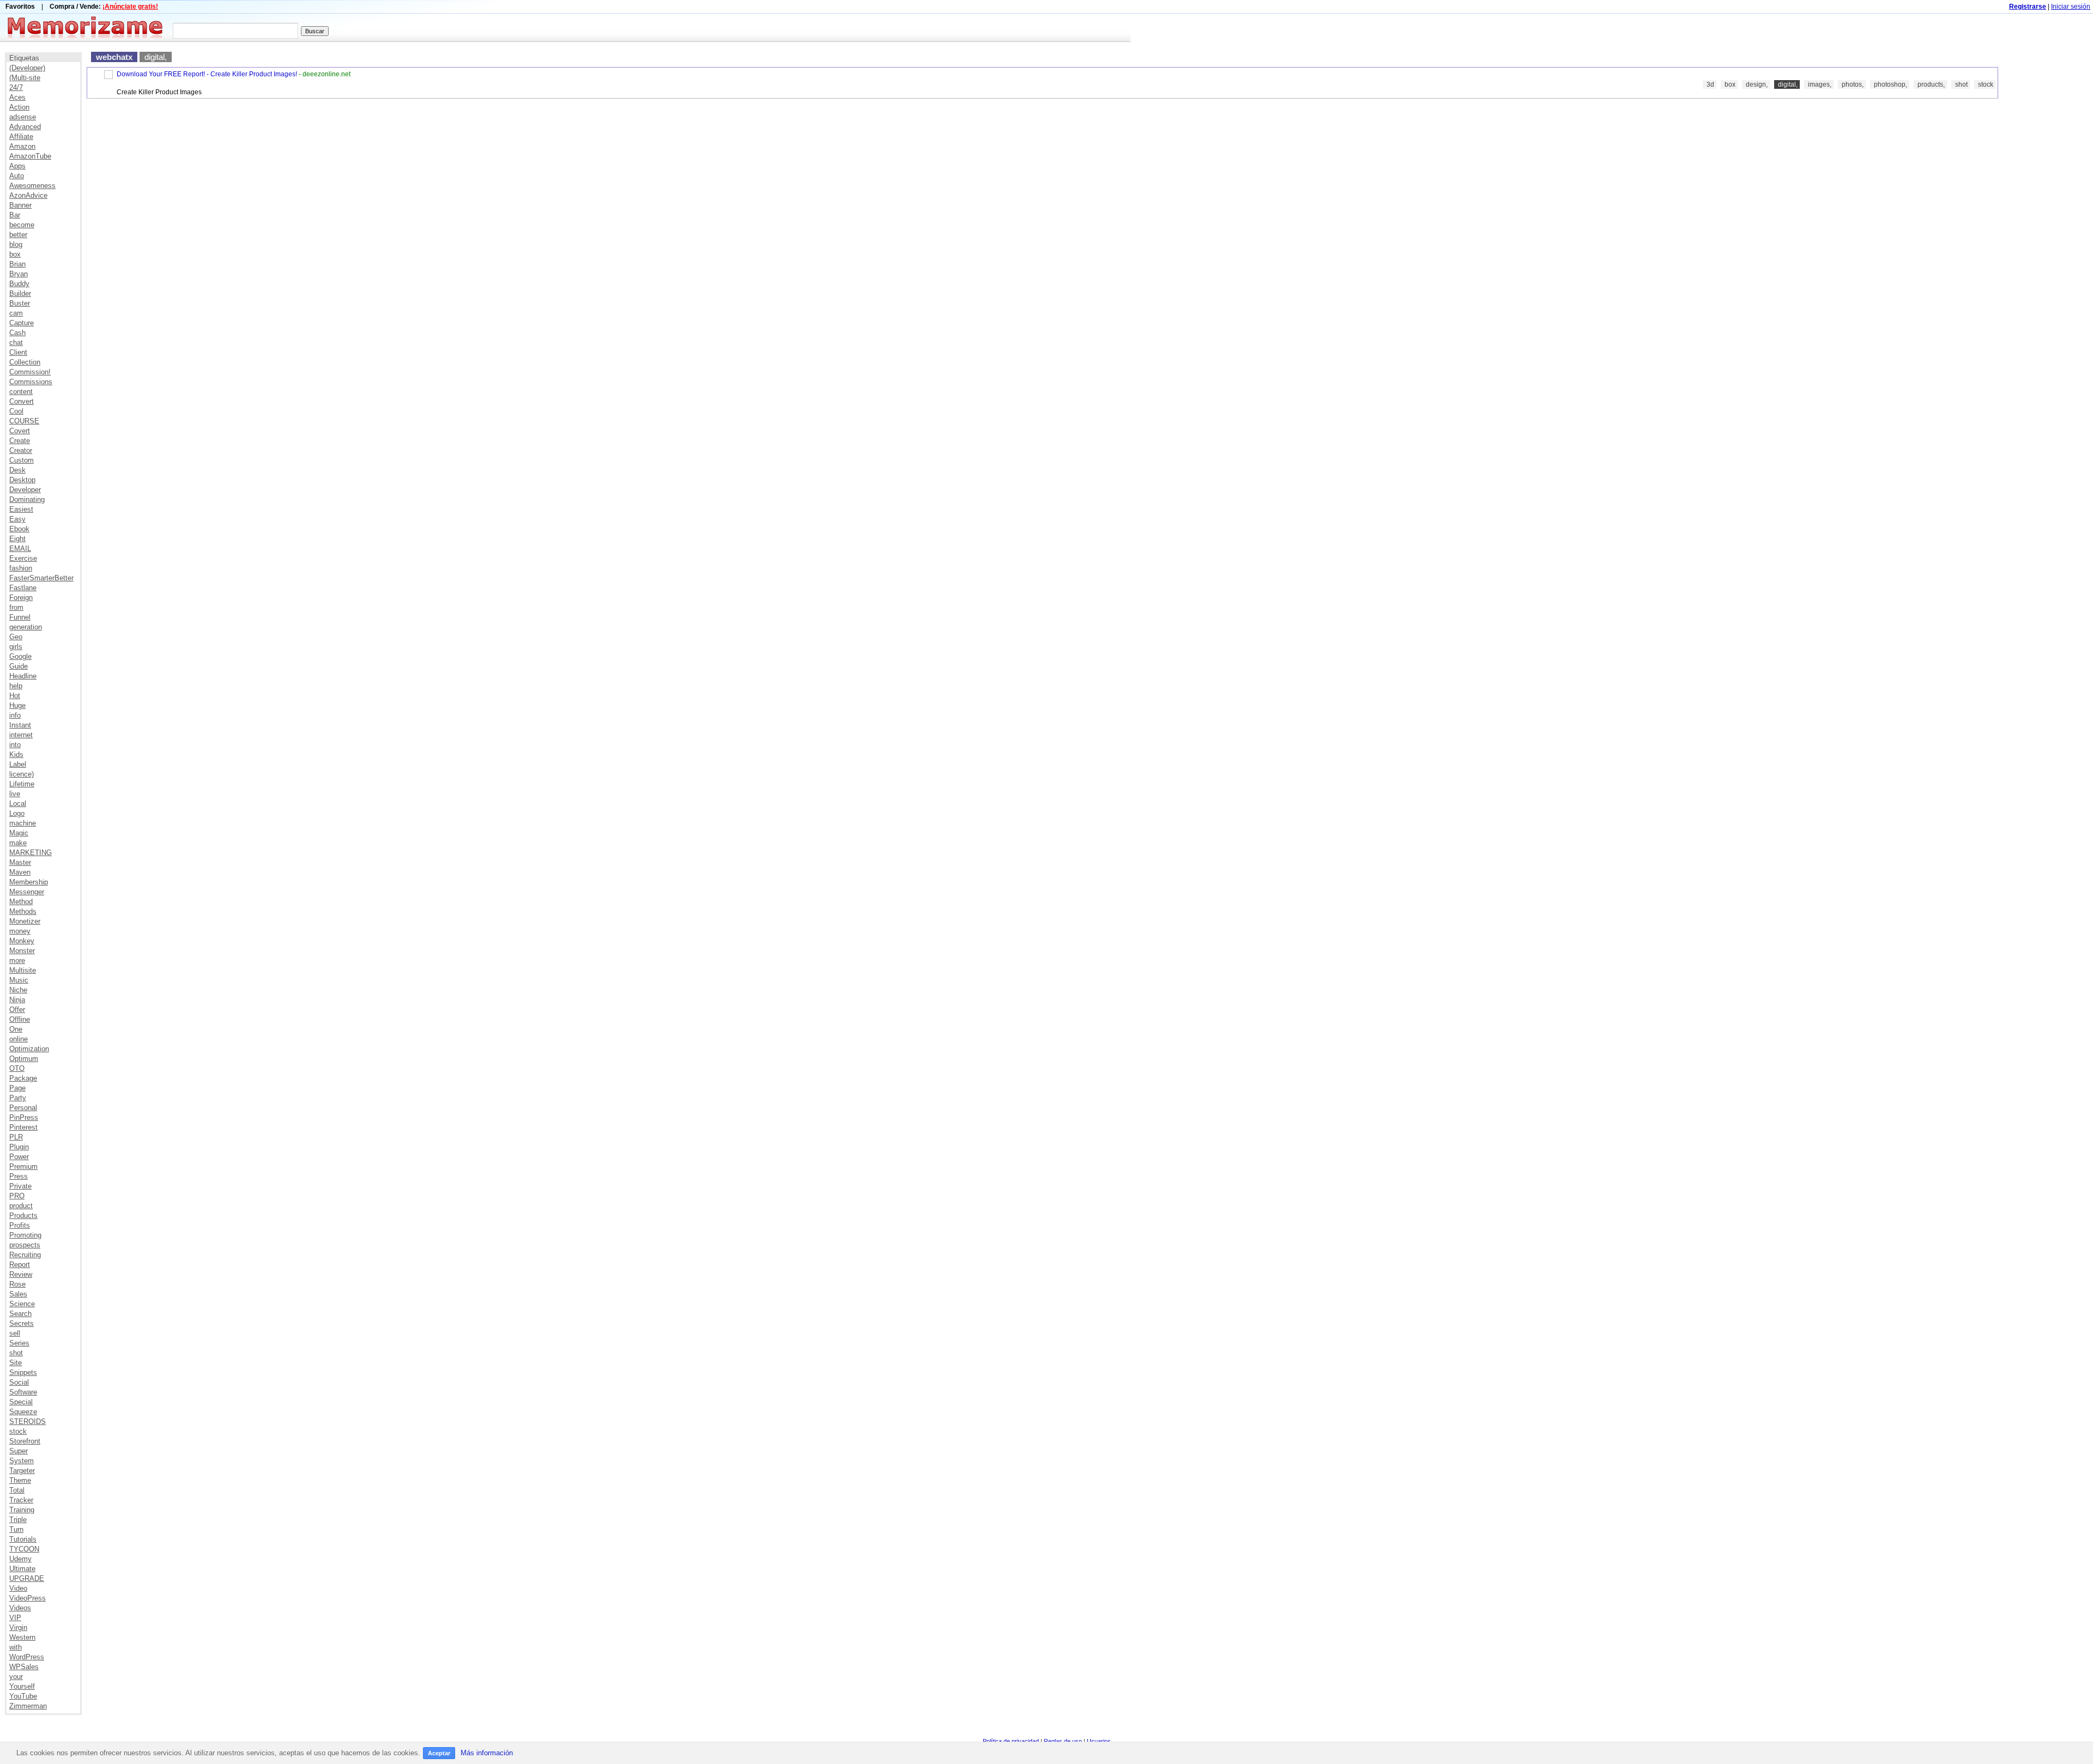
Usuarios (1099, 1741)
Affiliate (21, 137)
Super (19, 1451)
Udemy (20, 1559)
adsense (23, 117)
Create (20, 441)
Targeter (22, 1471)
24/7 (16, 87)
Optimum (24, 1059)
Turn (16, 1529)
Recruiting (25, 1255)
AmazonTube (30, 156)
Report (20, 1265)
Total (17, 1490)
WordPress (27, 1657)
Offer (17, 1010)
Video (18, 1588)
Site (16, 1363)
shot (16, 1353)
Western (22, 1637)
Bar (15, 215)
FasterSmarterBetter (41, 578)
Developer (25, 490)
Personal (23, 1108)
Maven (20, 872)
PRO (17, 1196)
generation (26, 627)
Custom (22, 460)
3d (1710, 84)
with (16, 1647)
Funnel (20, 617)
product (21, 1206)
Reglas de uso (1063, 1741)
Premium (23, 1166)
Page (17, 1088)
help (16, 686)
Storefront (25, 1441)
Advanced (25, 127)
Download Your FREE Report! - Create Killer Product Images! (207, 74)
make (18, 843)
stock (18, 1431)
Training (22, 1510)
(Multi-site (25, 78)
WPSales (24, 1667)
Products (23, 1216)
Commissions (31, 382)
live (15, 794)
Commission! (30, 372)
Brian (17, 264)
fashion (21, 568)
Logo (17, 813)
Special (21, 1402)
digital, (156, 57)
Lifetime (22, 784)
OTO (17, 1068)
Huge (17, 705)
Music (19, 980)
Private (20, 1186)
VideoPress (28, 1598)
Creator (21, 450)
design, (1757, 84)
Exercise (23, 558)
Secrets (22, 1323)
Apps (17, 166)
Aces (17, 97)
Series (19, 1343)
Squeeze (23, 1412)
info (15, 715)
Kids (16, 754)
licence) (22, 774)
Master (20, 862)
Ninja (17, 1000)
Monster (22, 951)
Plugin (19, 1147)
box (15, 254)
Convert (22, 401)
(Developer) (27, 68)
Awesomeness (32, 186)
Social (19, 1382)
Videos (20, 1608)
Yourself (22, 1686)
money (20, 931)
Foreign (21, 598)
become (22, 225)
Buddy (19, 284)
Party (18, 1098)
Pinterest (23, 1127)
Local (18, 804)
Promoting (25, 1235)
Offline (20, 1019)
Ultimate (22, 1569)
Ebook (19, 529)
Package (23, 1078)
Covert (20, 431)
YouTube (23, 1696)
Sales (18, 1294)
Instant (20, 725)
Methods (23, 911)
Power (19, 1157)
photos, (1853, 84)
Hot (15, 696)
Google (20, 656)
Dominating (27, 499)
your (16, 1677)
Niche (18, 990)
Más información (487, 1753)
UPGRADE (27, 1578)
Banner (20, 205)
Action (19, 107)
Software (23, 1392)
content (21, 392)
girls (16, 647)
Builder (20, 293)
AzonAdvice (28, 195)
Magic (19, 833)
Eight (17, 539)
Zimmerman (28, 1706)
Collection (25, 362)
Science (22, 1304)
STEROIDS (28, 1421)
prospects (25, 1245)
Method (21, 902)
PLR (16, 1137)
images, (1820, 84)
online (19, 1039)
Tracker (21, 1500)
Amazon (22, 146)
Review (21, 1274)
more (17, 960)
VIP (15, 1618)
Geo (16, 637)
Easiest (21, 509)
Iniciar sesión (2071, 7)
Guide (19, 666)
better (18, 235)
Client (18, 352)
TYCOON (24, 1549)
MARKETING (31, 853)
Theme (20, 1480)
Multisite (23, 970)
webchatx (114, 57)
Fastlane (23, 588)
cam (16, 313)
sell (15, 1333)
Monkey (22, 941)
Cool (16, 411)
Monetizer (25, 921)
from (16, 607)
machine (23, 823)
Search (20, 1314)
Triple (18, 1520)
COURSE (24, 421)
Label (18, 764)
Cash (17, 333)
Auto (17, 176)
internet (21, 735)
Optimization (29, 1049)
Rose (17, 1284)
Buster (20, 303)
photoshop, (1891, 84)
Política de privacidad (1011, 1741)
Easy (17, 519)
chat (16, 343)
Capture (22, 323)
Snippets (23, 1372)
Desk (17, 470)
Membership (29, 882)
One (16, 1029)
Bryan (19, 274)
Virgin (18, 1627)
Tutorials (23, 1539)
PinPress (24, 1117)
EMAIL (20, 548)
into (15, 745)
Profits (20, 1225)
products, (1931, 84)
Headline (23, 676)
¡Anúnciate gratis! (130, 7)
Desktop (22, 480)
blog (16, 244)
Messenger (27, 892)
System (22, 1461)
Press (19, 1176)
